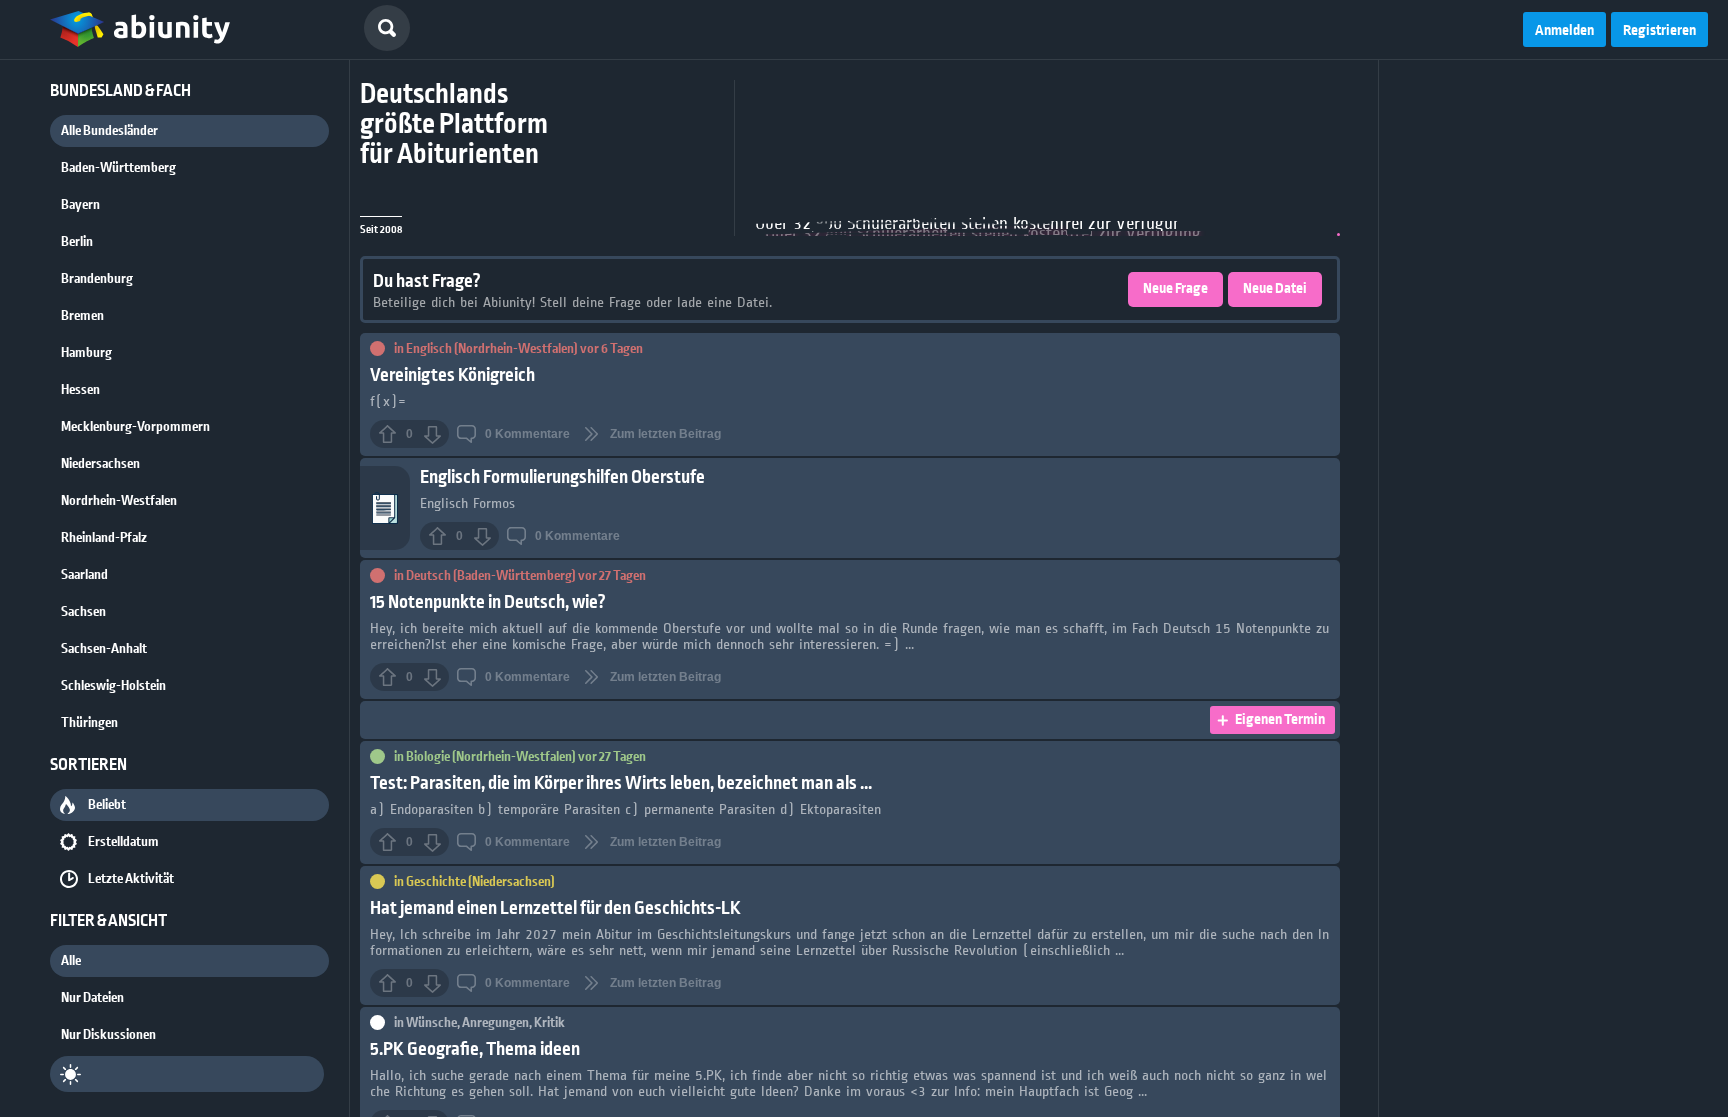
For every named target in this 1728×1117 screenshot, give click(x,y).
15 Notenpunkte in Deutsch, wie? (488, 602)
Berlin (77, 242)
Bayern (80, 205)
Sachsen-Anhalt (104, 649)
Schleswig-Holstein (113, 686)
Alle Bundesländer (109, 131)
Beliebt (107, 805)
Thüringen (89, 723)
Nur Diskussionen (108, 1035)
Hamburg (86, 353)
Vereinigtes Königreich (452, 375)
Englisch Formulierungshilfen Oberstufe (562, 477)
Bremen (82, 316)
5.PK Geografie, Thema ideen (475, 1049)
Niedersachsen (100, 464)
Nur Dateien (92, 998)
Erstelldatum (123, 842)
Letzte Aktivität (131, 879)
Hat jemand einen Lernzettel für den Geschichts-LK (555, 908)
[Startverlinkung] (140, 30)
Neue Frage (1175, 289)
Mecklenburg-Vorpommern (135, 427)
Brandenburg (97, 279)
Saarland (84, 575)
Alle (71, 961)
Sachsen (83, 612)
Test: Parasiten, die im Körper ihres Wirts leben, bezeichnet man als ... (621, 783)
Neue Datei (1275, 289)
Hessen (80, 390)
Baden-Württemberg (118, 168)
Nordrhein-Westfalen (119, 501)
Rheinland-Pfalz (104, 538)
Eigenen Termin (1280, 720)
